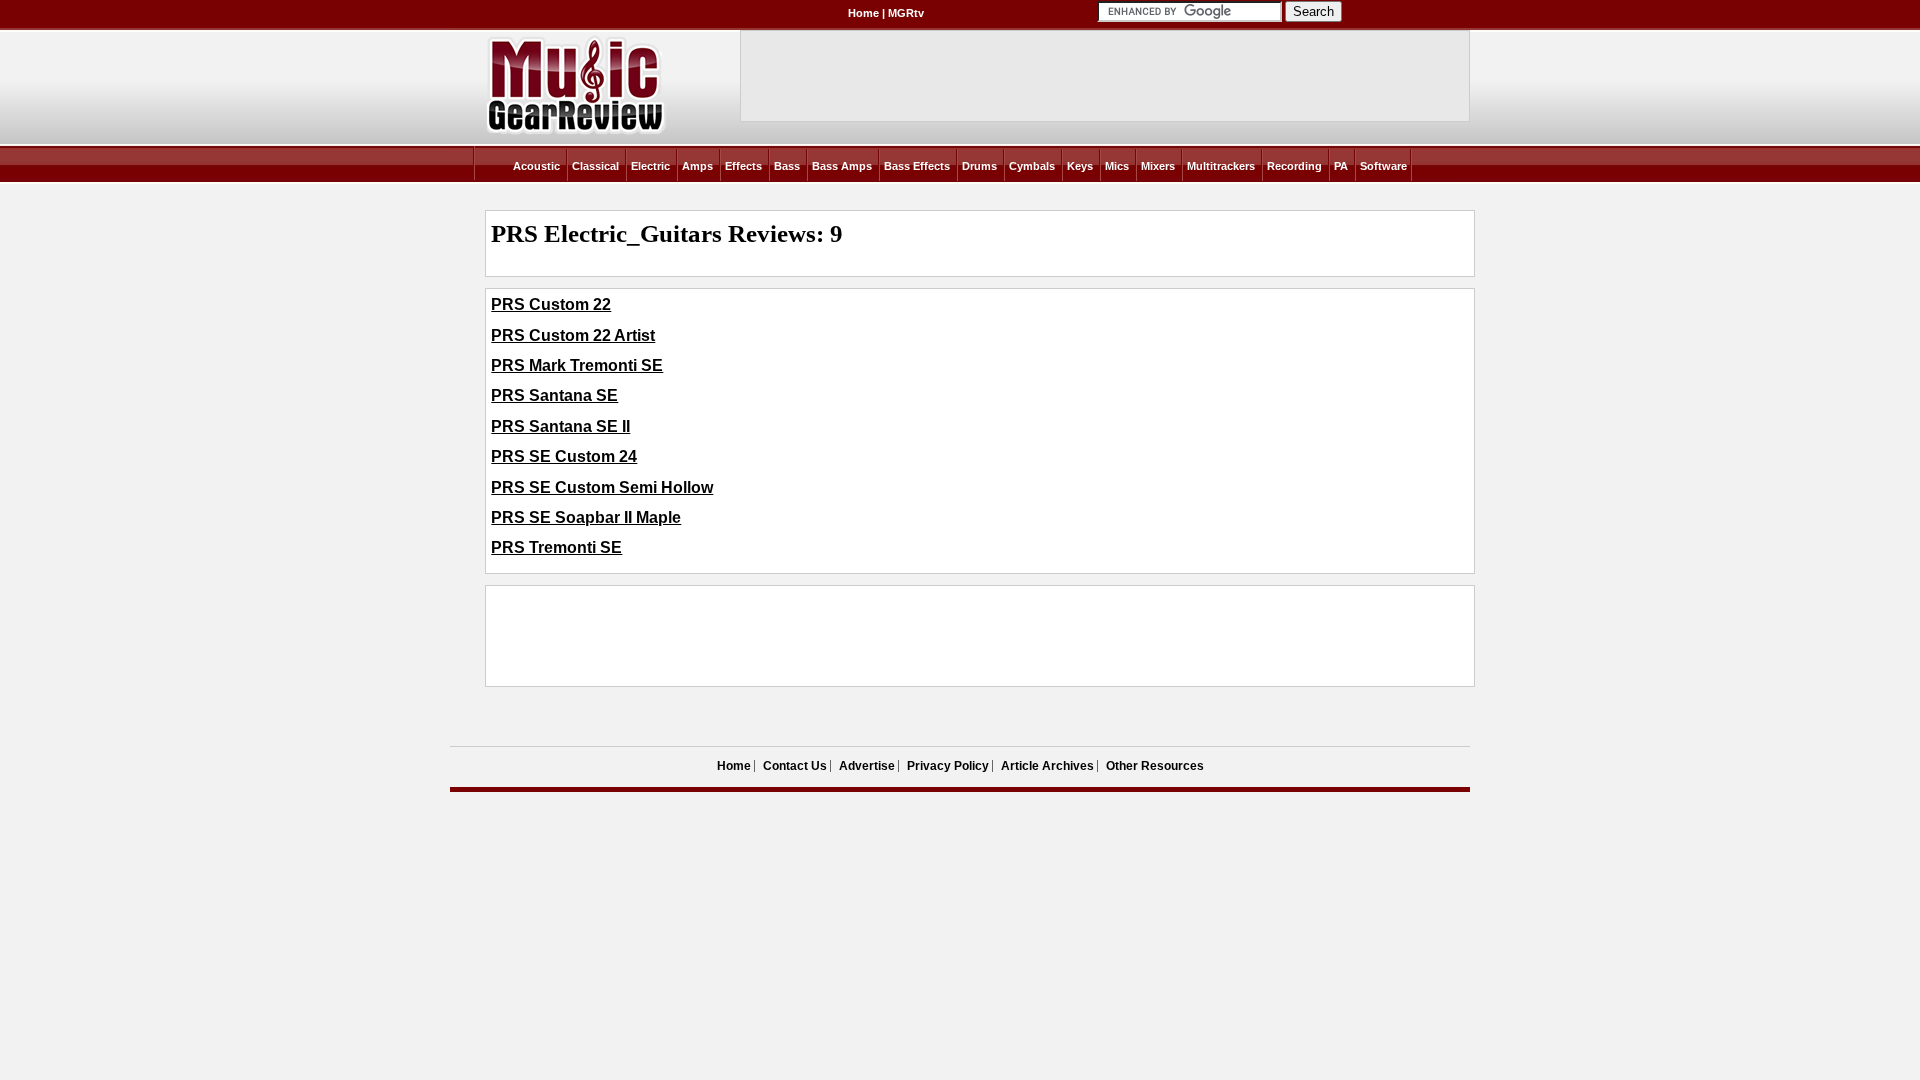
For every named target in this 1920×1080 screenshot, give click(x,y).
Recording (1294, 166)
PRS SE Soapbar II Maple (586, 517)
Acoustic (536, 166)
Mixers (1158, 166)
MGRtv (906, 13)
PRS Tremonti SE (556, 547)
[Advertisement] (855, 636)
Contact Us (795, 766)
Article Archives (1047, 766)
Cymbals (1032, 166)
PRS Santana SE (554, 395)
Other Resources (1155, 766)
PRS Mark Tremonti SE (577, 365)
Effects (743, 166)
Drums (979, 166)
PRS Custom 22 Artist (573, 335)
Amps (697, 166)
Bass (787, 166)
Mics (1117, 166)
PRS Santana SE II (560, 426)
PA (1341, 166)
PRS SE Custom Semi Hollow (602, 487)
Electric (650, 166)
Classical (595, 166)
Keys (1080, 166)
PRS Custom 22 (551, 304)
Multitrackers (1221, 166)
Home (863, 13)
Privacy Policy (948, 766)
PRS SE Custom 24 (564, 456)
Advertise (867, 766)
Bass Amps (842, 166)
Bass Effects (917, 166)
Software (1383, 166)
